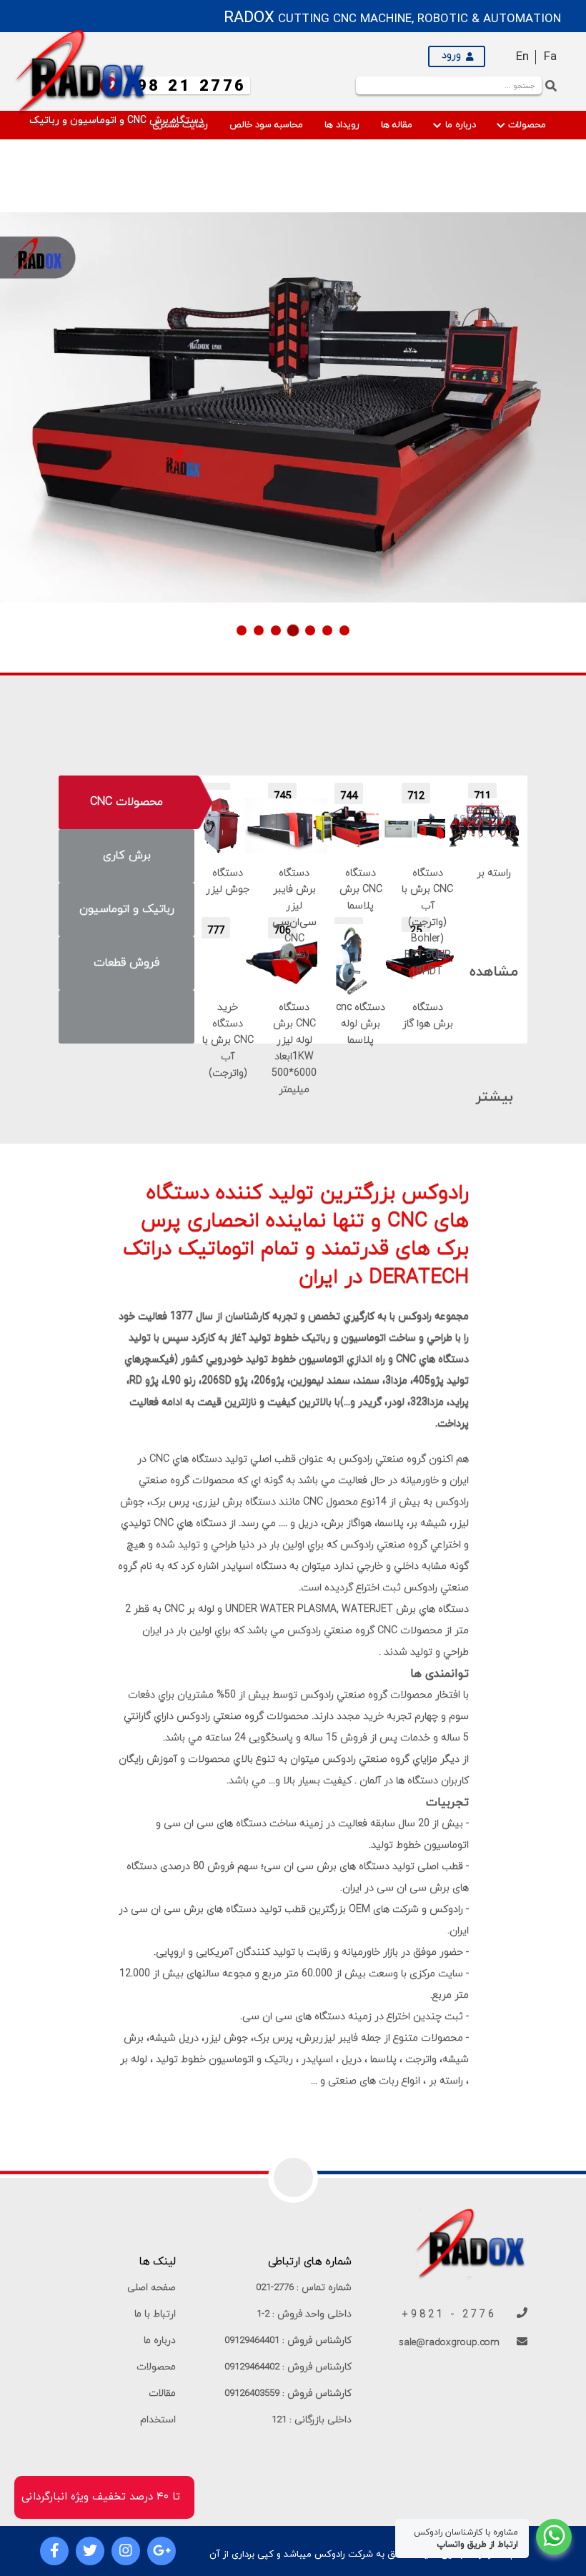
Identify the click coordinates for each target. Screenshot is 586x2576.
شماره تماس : (304, 2288)
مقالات (162, 2393)
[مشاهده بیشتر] (494, 928)
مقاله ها (397, 125)
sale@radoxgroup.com (451, 2343)
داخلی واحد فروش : (304, 2314)
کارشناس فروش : (288, 2340)
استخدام (158, 2420)
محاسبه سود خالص (266, 125)
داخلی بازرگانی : (312, 2420)
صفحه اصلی (152, 2288)
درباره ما (459, 125)
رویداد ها (342, 125)
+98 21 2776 (186, 87)
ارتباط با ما (155, 2314)
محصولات (526, 125)
